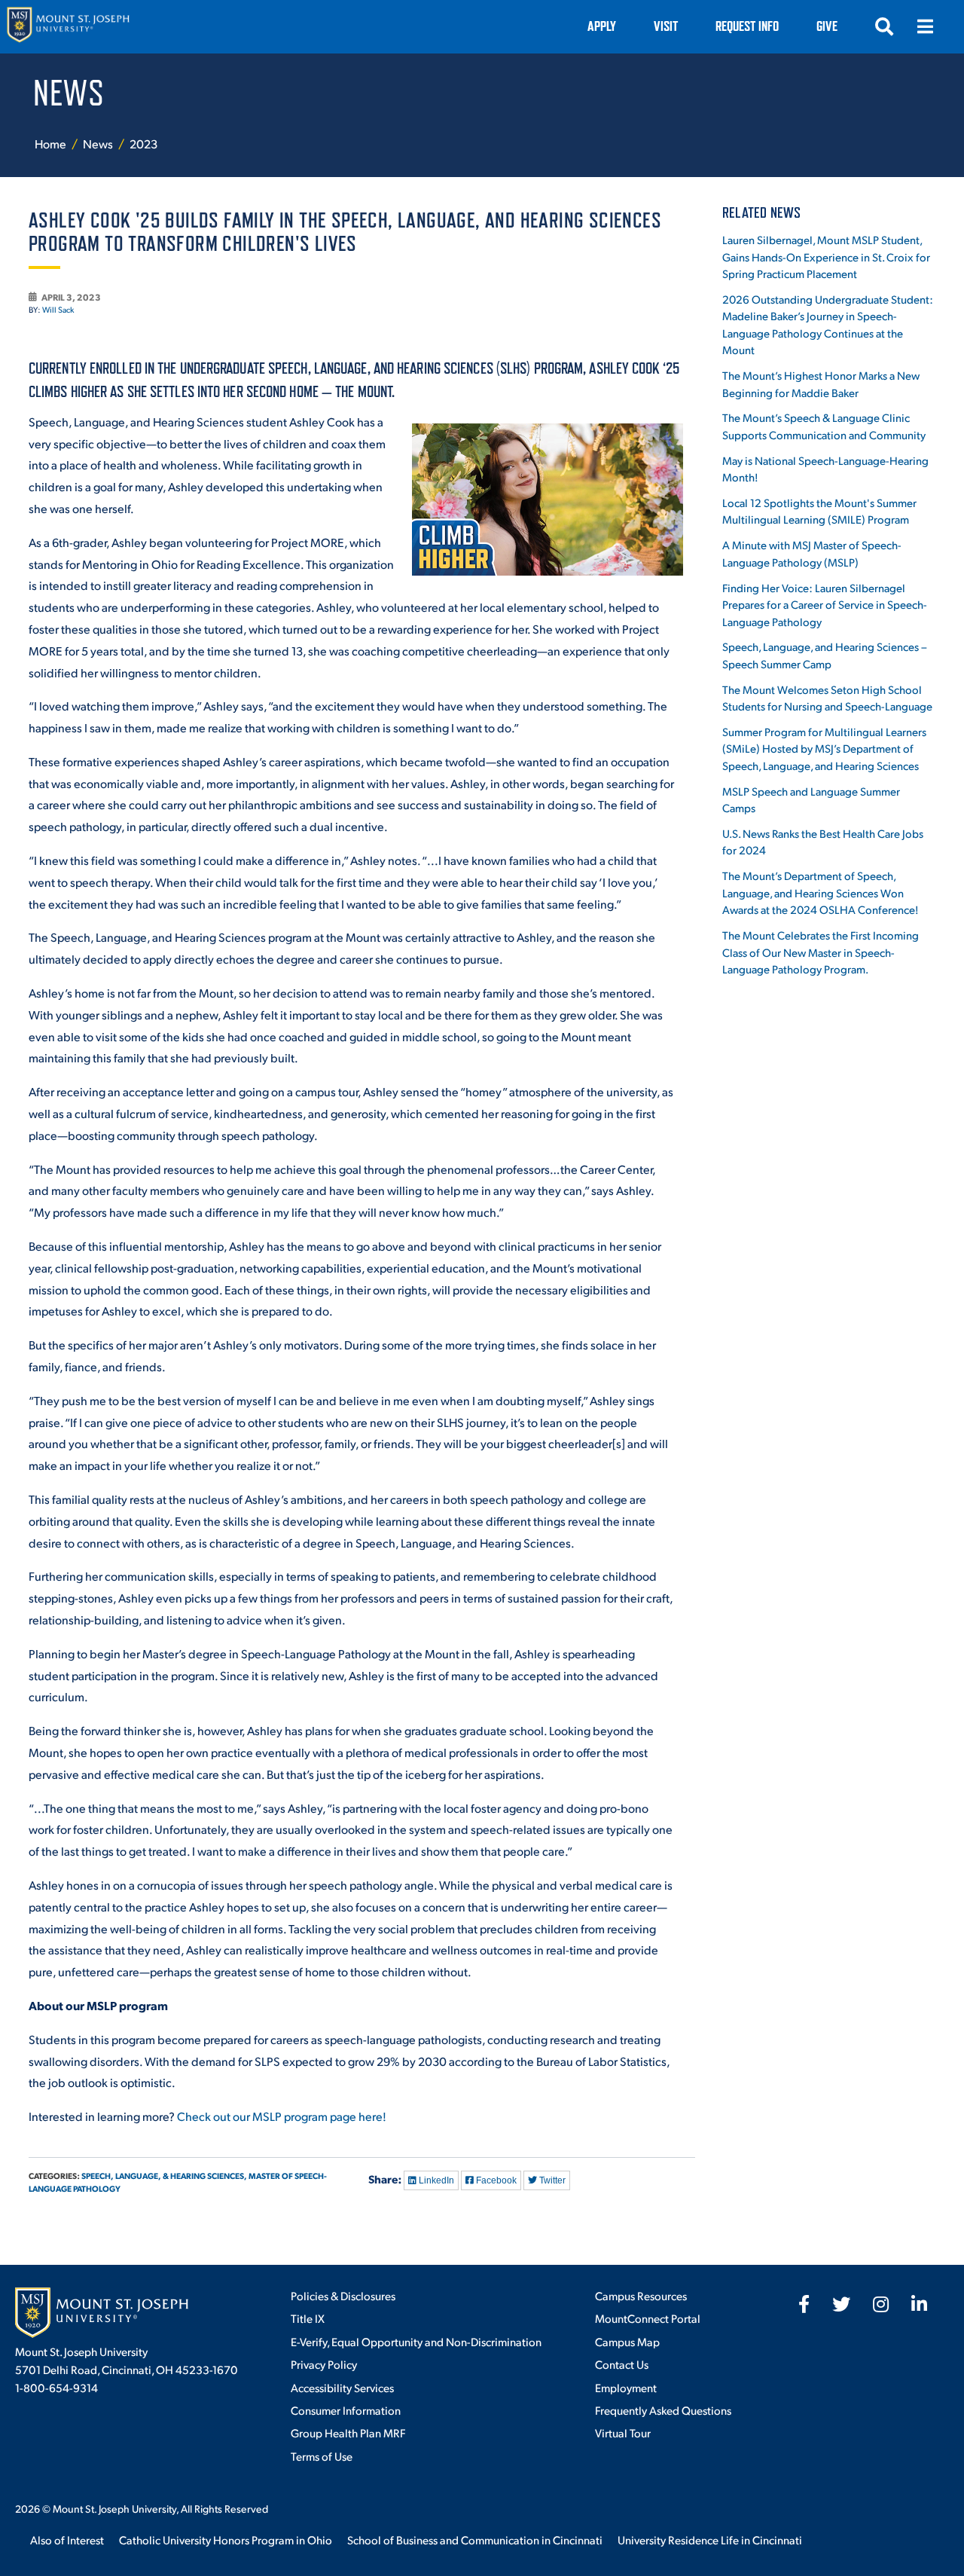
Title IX (308, 2318)
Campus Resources (641, 2295)
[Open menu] (925, 26)
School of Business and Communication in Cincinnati (475, 2539)
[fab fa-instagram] (881, 2304)
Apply (602, 26)
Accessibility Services (342, 2387)
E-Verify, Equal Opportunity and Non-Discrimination (416, 2341)
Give (827, 26)
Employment (626, 2387)
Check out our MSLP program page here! (282, 2116)
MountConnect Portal (648, 2318)
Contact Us (622, 2364)
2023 (143, 144)
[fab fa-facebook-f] (804, 2304)
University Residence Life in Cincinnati (710, 2539)
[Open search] (884, 26)
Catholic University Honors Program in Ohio (226, 2539)
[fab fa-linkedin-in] (919, 2304)
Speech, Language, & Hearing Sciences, (164, 2176)
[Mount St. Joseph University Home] (68, 27)
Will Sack (58, 310)
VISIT (666, 26)
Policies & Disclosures (343, 2295)
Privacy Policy (324, 2364)
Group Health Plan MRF (348, 2432)
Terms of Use (322, 2456)
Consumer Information (346, 2410)
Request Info (747, 26)
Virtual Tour (623, 2432)
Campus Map (627, 2341)
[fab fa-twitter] (841, 2304)
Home (50, 144)
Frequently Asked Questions (663, 2410)
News (99, 144)
